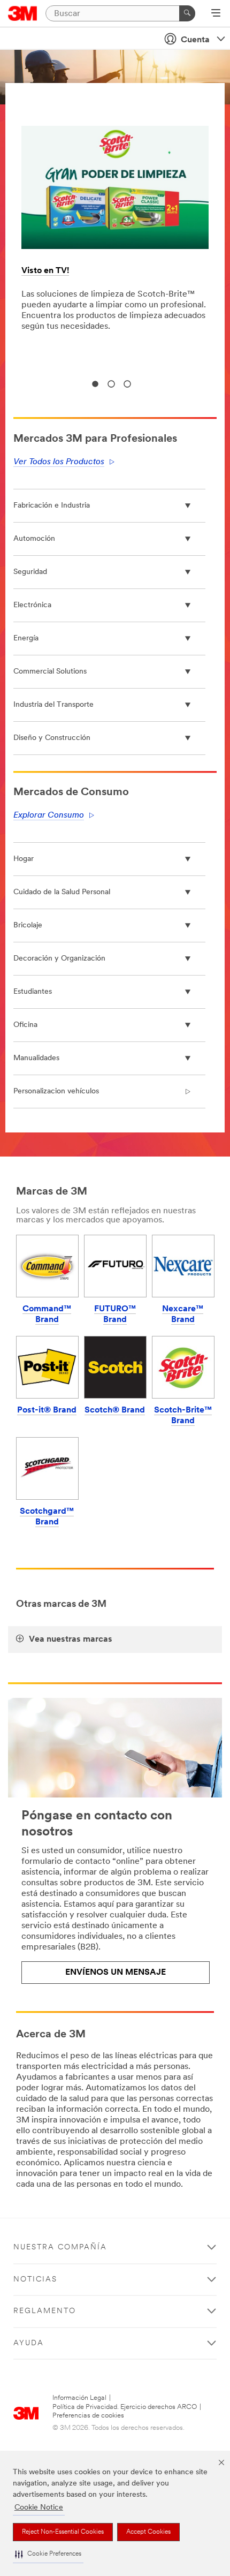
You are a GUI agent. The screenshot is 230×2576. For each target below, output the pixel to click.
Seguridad (30, 572)
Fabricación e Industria (52, 506)
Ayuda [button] (29, 2343)
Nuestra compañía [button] (60, 2248)
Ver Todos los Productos (59, 462)
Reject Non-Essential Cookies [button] (63, 2532)
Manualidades (36, 1058)
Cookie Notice (39, 2508)
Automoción (34, 539)
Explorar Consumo (49, 815)
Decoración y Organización (59, 959)
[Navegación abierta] (216, 14)
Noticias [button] (35, 2280)
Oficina (25, 1025)
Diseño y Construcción (52, 738)
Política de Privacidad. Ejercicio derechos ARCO (125, 2407)
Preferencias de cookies (88, 2416)
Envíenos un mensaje (116, 1973)
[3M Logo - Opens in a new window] (23, 13)
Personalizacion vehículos (56, 1091)
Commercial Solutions (50, 672)
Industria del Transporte (53, 705)
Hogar (24, 859)
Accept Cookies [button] (148, 2532)
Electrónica (32, 605)
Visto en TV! (45, 271)
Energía (26, 639)
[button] (48, 2554)
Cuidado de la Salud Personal (62, 892)
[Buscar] (187, 13)
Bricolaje (28, 926)
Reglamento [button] (45, 2311)
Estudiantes (33, 992)
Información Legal (79, 2398)
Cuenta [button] (195, 40)
